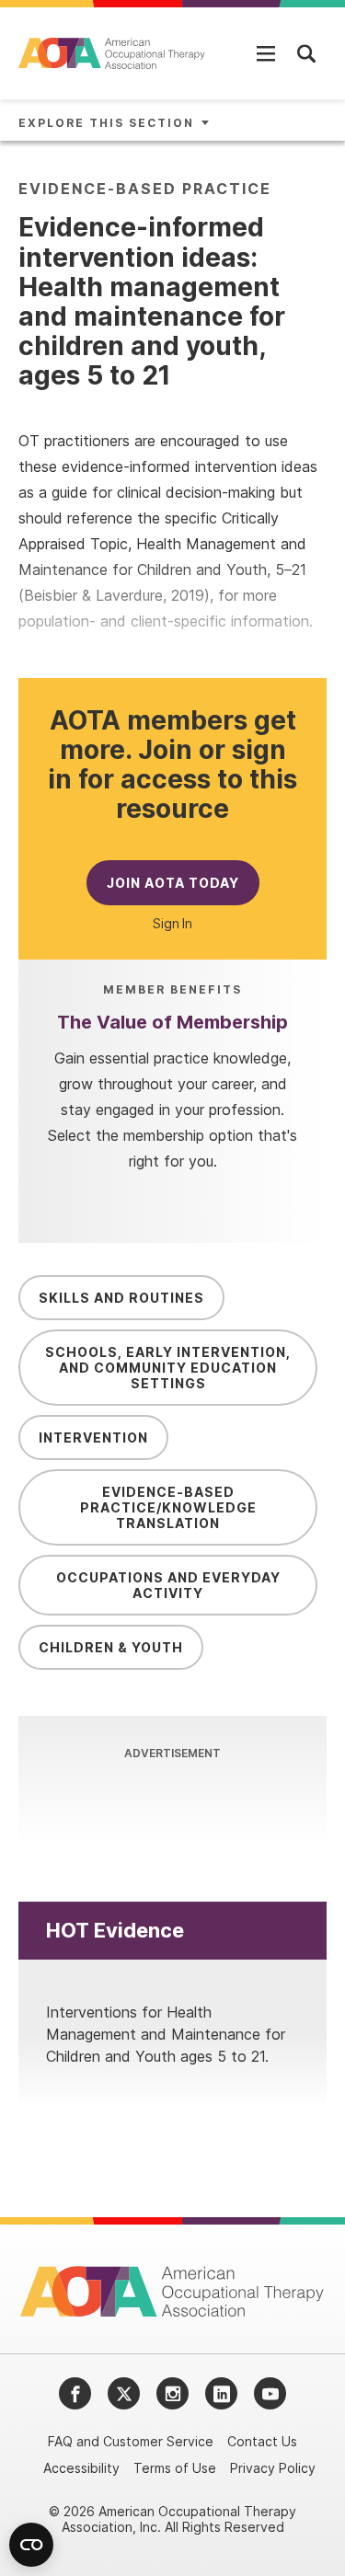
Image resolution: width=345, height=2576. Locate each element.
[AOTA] (113, 53)
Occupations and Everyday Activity (168, 1585)
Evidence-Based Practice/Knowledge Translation (168, 1507)
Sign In (172, 924)
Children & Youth (111, 1647)
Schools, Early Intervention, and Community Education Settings (168, 1368)
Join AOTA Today (173, 883)
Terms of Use (175, 2468)
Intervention (93, 1437)
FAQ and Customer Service (131, 2441)
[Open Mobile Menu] (266, 53)
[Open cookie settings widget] (31, 2545)
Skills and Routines (121, 1298)
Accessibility (81, 2468)
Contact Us (262, 2441)
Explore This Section (106, 123)
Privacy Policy (273, 2468)
